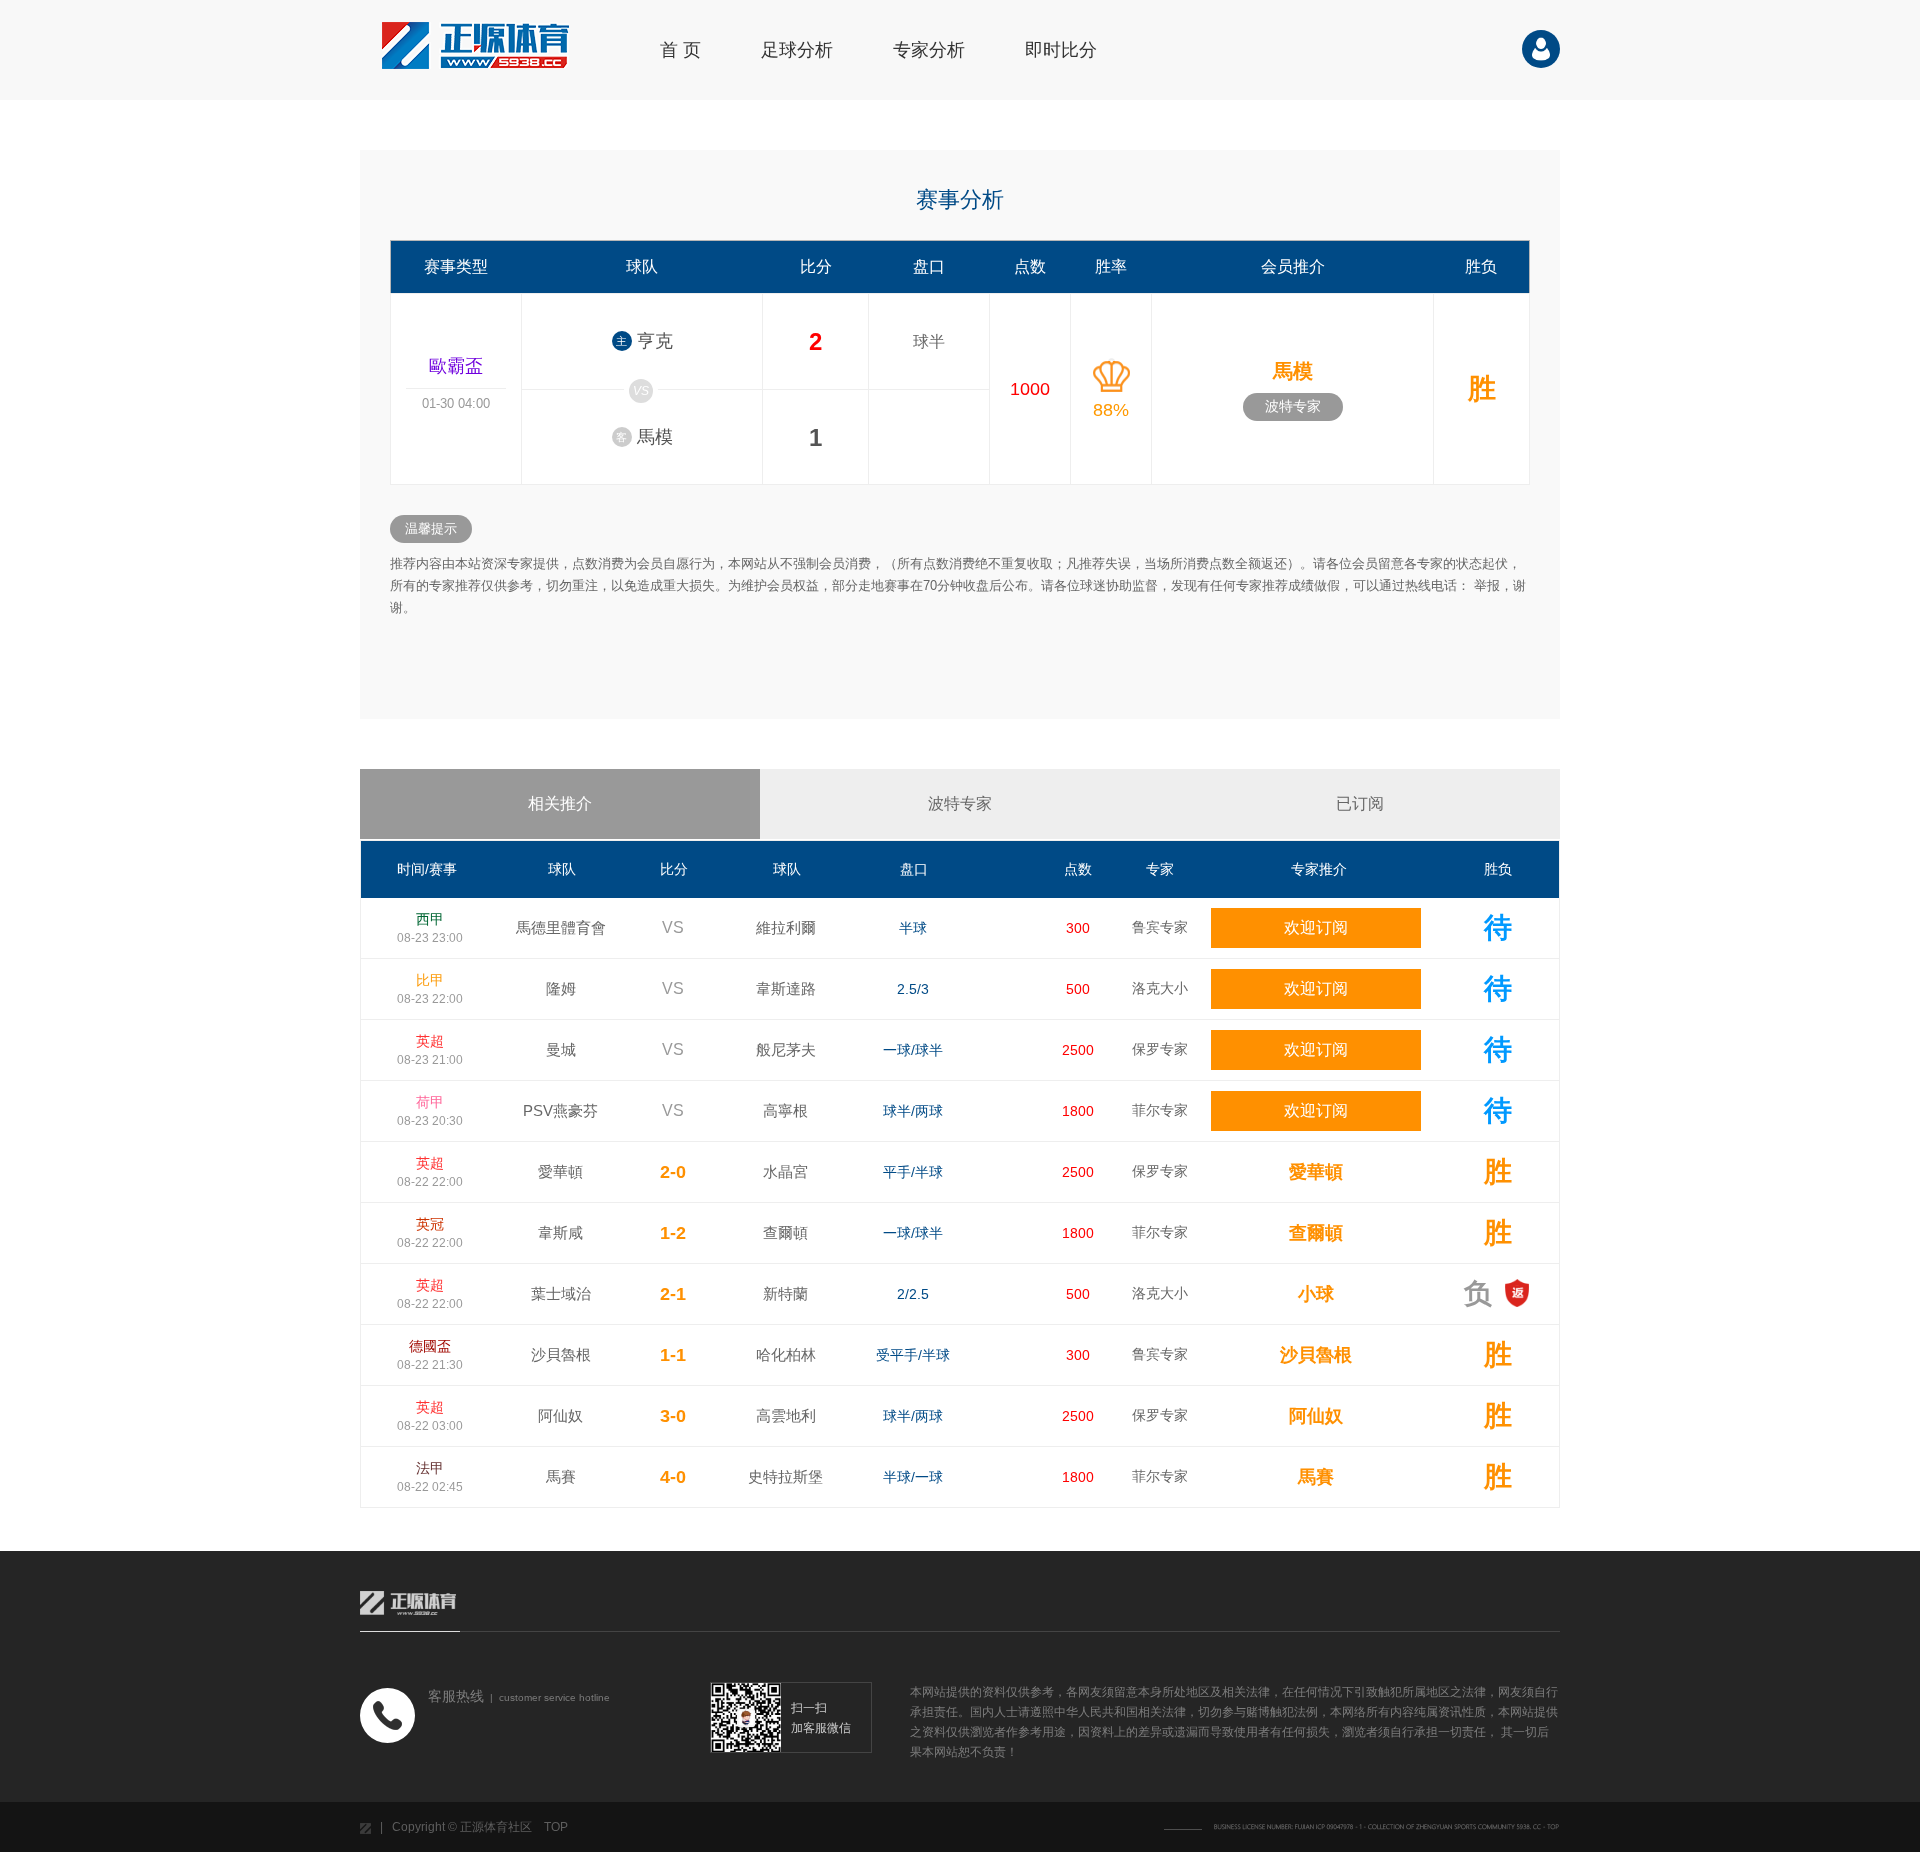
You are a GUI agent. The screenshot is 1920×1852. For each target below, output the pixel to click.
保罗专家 (1160, 1049)
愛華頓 (1316, 1172)
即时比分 (1061, 50)
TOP (556, 1827)
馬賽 (1316, 1477)
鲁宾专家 (1160, 927)
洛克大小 (1160, 988)
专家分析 (929, 50)
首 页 (680, 50)
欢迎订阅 (1316, 927)
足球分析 (797, 50)
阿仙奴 (1316, 1416)
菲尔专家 (1160, 1110)
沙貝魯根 (1316, 1355)
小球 (1316, 1294)
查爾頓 (1316, 1233)
